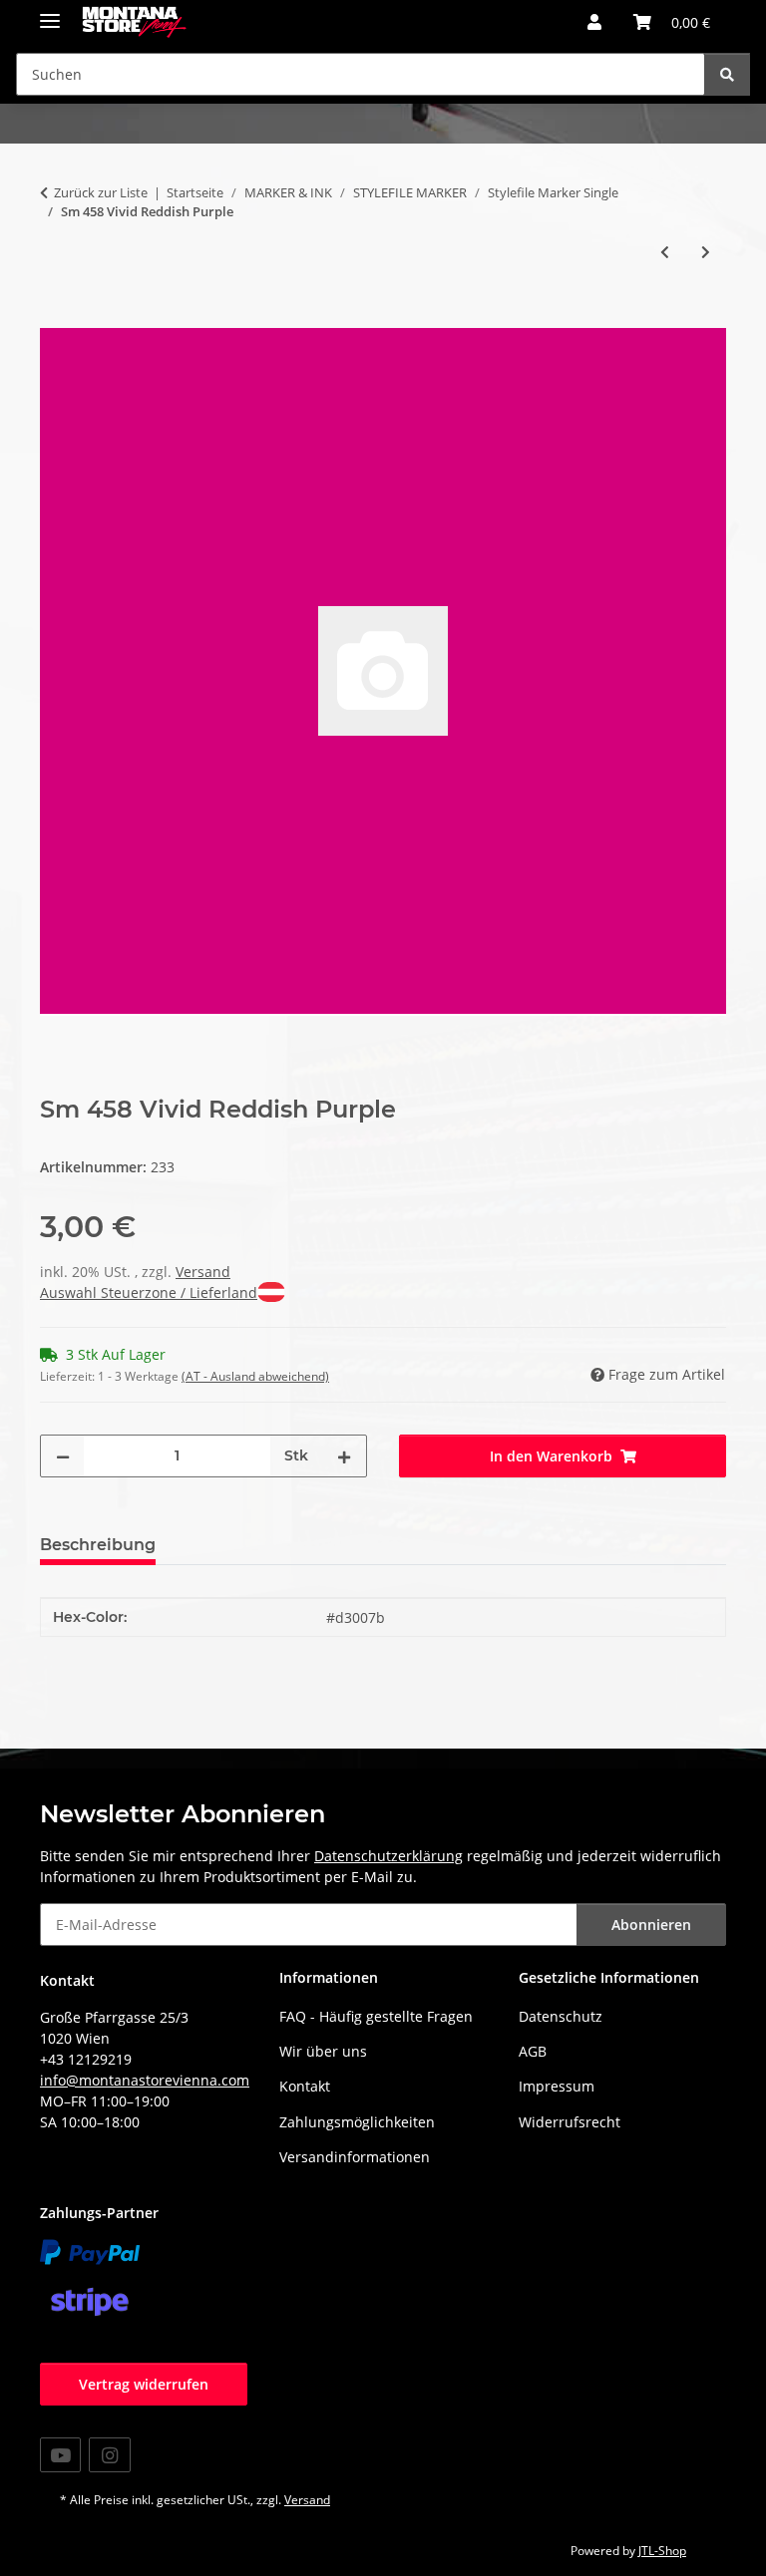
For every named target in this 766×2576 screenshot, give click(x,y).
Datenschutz (561, 2016)
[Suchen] (727, 74)
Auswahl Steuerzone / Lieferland (149, 1292)
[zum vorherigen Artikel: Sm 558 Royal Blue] (665, 252)
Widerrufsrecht (570, 2122)
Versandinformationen (355, 2157)
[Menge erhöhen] (344, 1456)
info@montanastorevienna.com (145, 2080)
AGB (533, 2051)
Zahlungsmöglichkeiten (357, 2122)
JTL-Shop (662, 2551)
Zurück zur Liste (101, 192)
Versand (203, 1272)
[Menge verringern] (63, 1456)
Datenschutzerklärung (388, 1856)
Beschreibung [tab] (98, 1545)
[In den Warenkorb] (56, 317)
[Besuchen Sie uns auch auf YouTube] (60, 2455)
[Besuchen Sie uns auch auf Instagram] (109, 2455)
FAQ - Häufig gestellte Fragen (376, 2016)
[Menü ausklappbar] (50, 12)
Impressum (557, 2086)
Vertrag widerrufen (144, 2384)
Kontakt (305, 2086)
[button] (594, 22)
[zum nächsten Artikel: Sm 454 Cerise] (706, 252)
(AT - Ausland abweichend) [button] (255, 1376)
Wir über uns (323, 2051)
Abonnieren (651, 1925)
